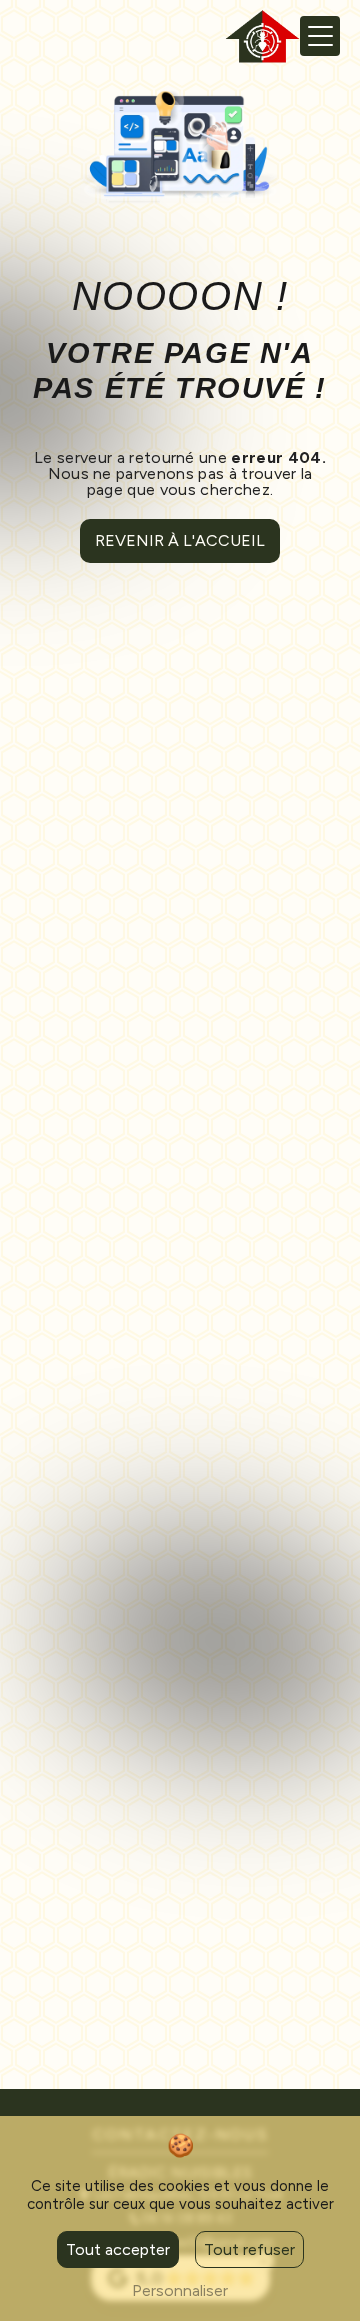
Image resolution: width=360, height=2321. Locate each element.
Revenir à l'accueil (180, 540)
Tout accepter (118, 2249)
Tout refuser (249, 2249)
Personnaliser (180, 2290)
